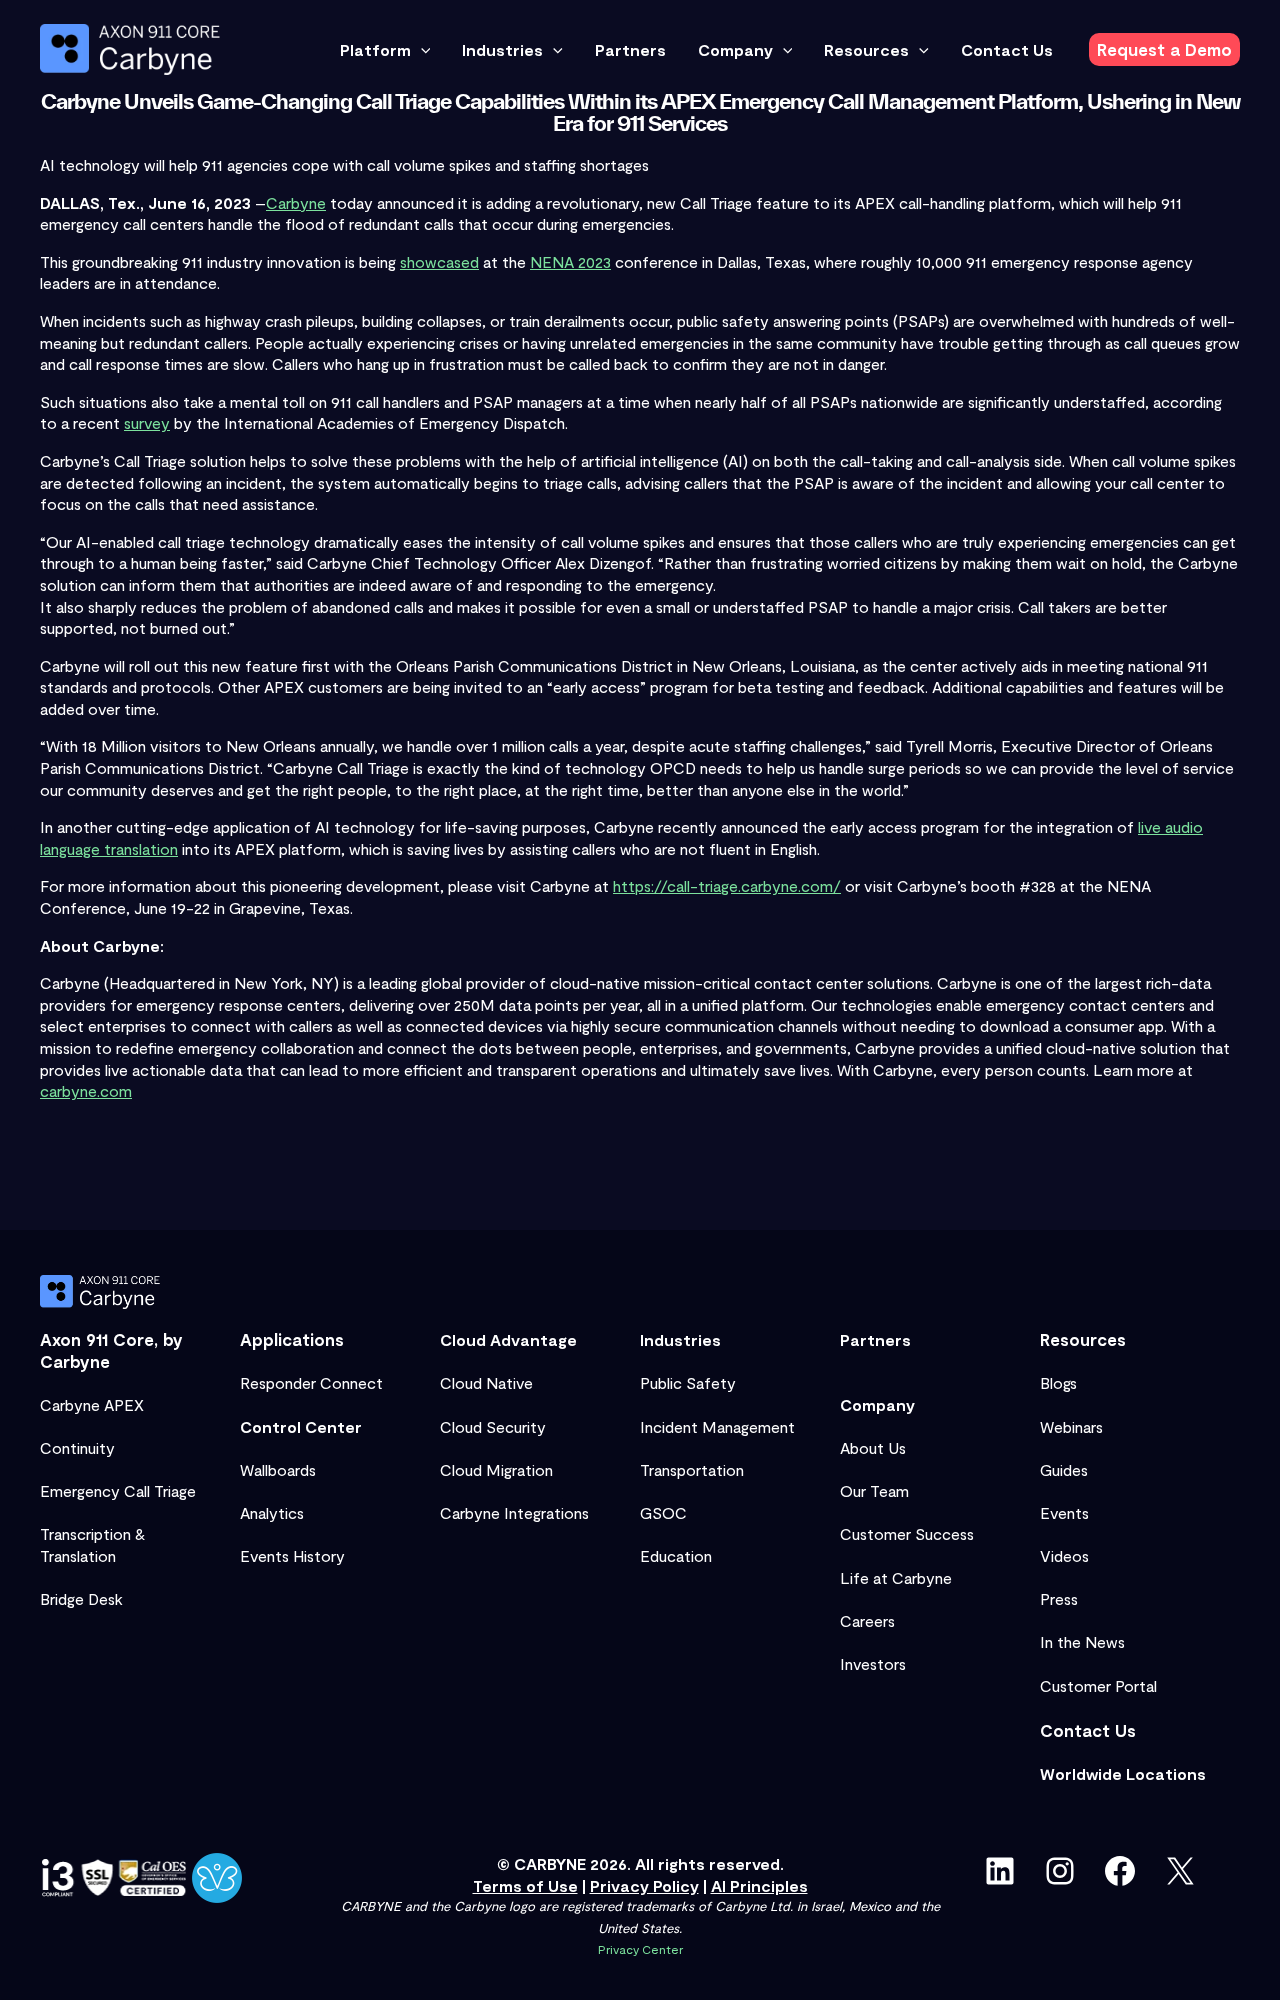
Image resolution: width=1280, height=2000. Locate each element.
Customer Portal (1098, 1685)
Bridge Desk (81, 1598)
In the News (1082, 1641)
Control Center (301, 1426)
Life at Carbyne (896, 1577)
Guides (1064, 1469)
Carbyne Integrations (514, 1512)
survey (147, 422)
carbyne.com (86, 1090)
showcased (439, 261)
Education (676, 1555)
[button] (421, 50)
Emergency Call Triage (118, 1490)
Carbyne (296, 202)
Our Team (874, 1490)
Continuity (77, 1447)
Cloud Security (493, 1426)
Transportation (692, 1469)
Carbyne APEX (92, 1404)
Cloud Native (486, 1382)
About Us (873, 1447)
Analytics (272, 1512)
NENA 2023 (570, 261)
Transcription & (92, 1533)
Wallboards (278, 1469)
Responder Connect (311, 1382)
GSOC (663, 1512)
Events (1064, 1512)
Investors (873, 1663)
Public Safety (688, 1382)
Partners (875, 1339)
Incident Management (717, 1426)
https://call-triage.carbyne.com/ (727, 885)
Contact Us (1088, 1730)
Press (1059, 1598)
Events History (292, 1555)
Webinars (1071, 1426)
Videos (1064, 1555)
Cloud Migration (496, 1469)
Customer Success (907, 1533)
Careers (867, 1620)
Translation (78, 1555)
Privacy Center (640, 1949)
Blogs (1058, 1382)
